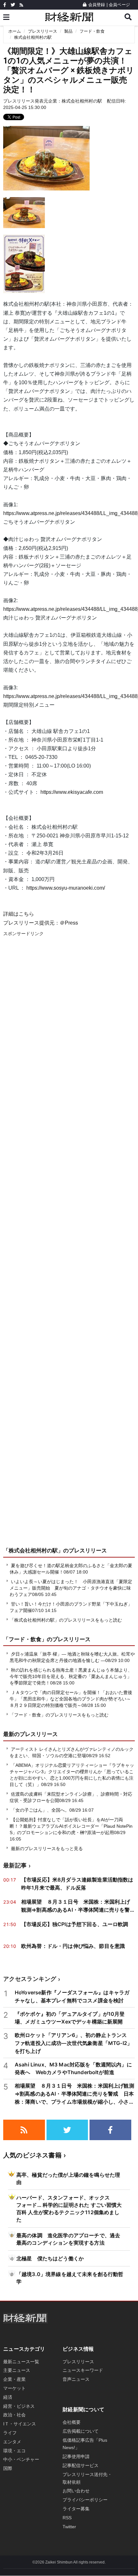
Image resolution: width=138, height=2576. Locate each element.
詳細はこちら (19, 914)
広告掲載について (81, 2431)
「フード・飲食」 (25, 1639)
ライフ (10, 2433)
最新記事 (15, 1865)
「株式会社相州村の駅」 (33, 1550)
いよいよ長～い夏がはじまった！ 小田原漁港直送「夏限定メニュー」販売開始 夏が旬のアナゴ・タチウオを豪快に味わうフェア (71, 1588)
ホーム (15, 31)
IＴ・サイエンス (20, 2424)
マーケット (14, 2388)
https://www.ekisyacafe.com (72, 792)
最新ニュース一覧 (21, 2362)
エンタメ (12, 2442)
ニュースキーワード (83, 2370)
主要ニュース (17, 2370)
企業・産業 (14, 2379)
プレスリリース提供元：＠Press (41, 923)
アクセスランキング (30, 1979)
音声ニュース (76, 2379)
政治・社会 (14, 2415)
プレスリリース (43, 31)
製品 (68, 31)
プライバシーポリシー (85, 2500)
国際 (8, 2468)
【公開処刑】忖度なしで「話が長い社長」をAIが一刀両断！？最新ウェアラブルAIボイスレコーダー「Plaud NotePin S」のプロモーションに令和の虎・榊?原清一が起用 (71, 1826)
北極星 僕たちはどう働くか (50, 2258)
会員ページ (119, 5)
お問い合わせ (76, 2491)
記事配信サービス (81, 2465)
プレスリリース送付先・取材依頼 (87, 2478)
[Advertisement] (69, 1249)
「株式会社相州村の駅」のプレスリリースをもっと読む (66, 1620)
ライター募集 (76, 2509)
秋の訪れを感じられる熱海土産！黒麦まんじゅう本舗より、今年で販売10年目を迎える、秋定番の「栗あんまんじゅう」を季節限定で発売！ (71, 1676)
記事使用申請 (76, 2456)
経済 (8, 2397)
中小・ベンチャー (21, 2459)
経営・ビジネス (19, 2406)
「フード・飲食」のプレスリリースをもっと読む (59, 1715)
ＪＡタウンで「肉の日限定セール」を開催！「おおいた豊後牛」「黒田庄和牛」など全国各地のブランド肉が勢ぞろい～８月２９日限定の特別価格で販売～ (71, 1699)
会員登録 (97, 5)
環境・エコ (14, 2451)
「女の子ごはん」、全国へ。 (40, 1810)
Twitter (69, 2527)
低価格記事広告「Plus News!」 (85, 2444)
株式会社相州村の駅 (33, 37)
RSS (67, 2518)
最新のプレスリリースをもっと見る (46, 1849)
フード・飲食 (92, 31)
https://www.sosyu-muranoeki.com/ (66, 888)
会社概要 (72, 2422)
